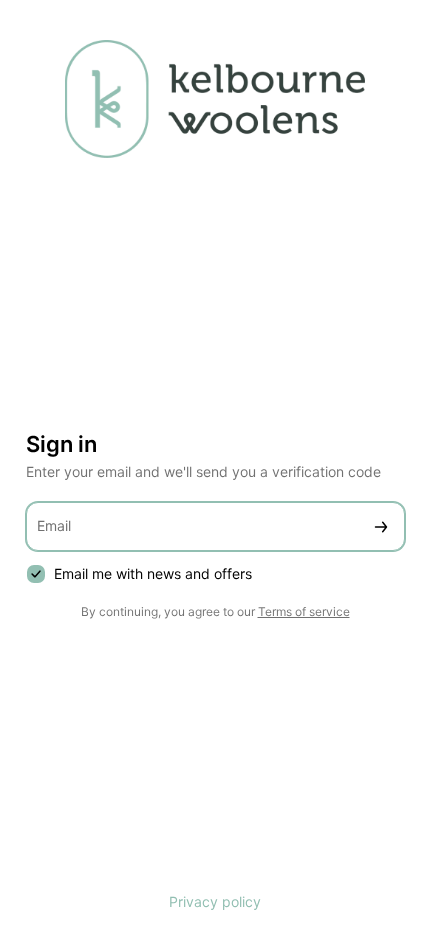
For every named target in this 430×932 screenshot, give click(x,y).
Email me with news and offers (153, 573)
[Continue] (381, 526)
